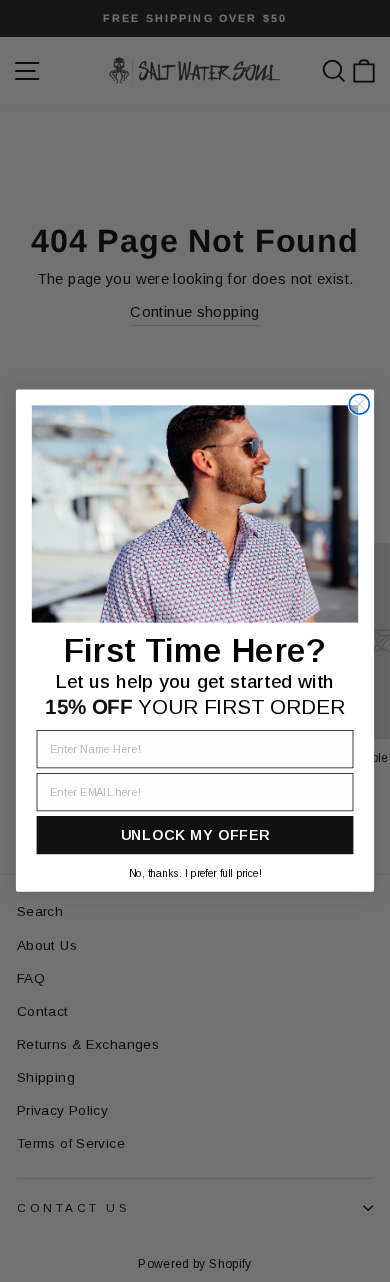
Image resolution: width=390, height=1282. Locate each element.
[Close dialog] (359, 405)
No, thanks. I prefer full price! (195, 873)
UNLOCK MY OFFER (195, 836)
